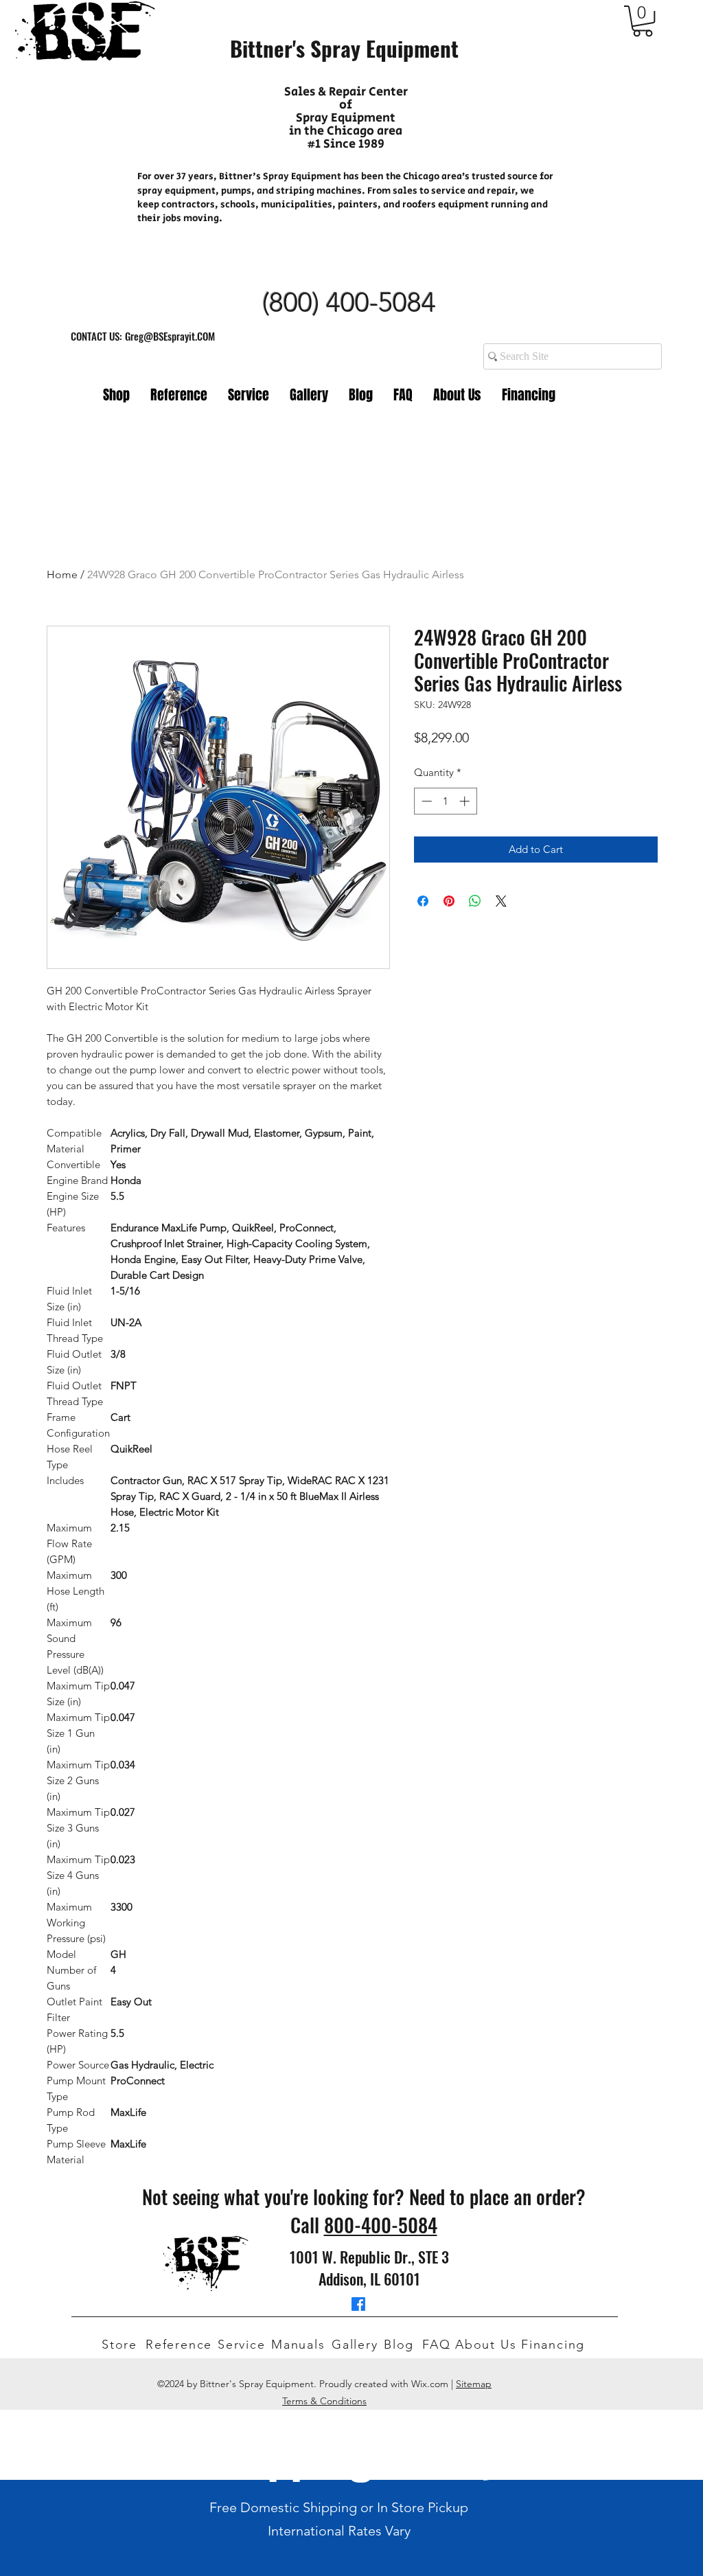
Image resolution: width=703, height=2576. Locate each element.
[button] (643, 21)
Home (62, 574)
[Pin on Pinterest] (449, 901)
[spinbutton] (445, 801)
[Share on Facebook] (423, 901)
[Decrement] (425, 801)
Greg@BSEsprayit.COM (170, 336)
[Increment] (466, 801)
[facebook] (358, 2304)
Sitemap (474, 2384)
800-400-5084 (381, 2225)
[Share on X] (501, 901)
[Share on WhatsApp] (475, 901)
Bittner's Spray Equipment (344, 48)
